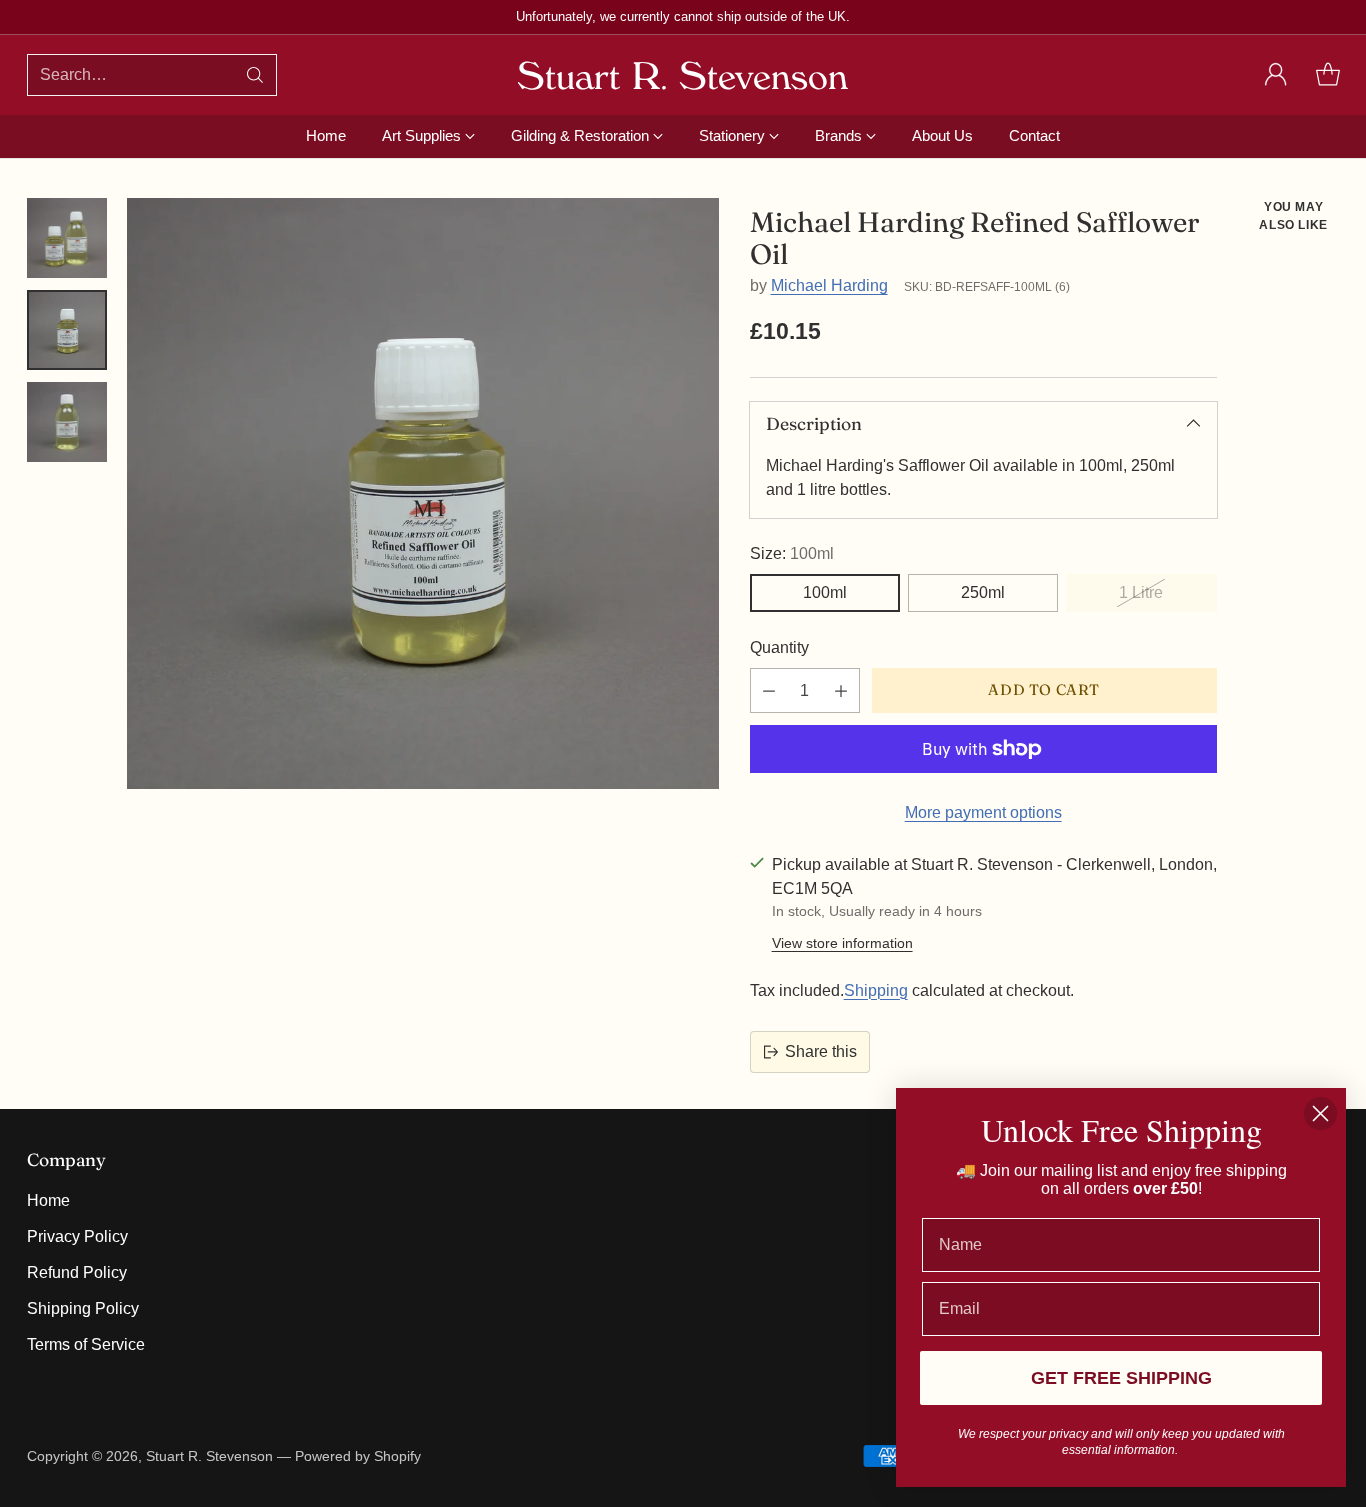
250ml (983, 592)
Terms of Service (86, 1344)
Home (48, 1200)
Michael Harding (829, 285)
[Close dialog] (1320, 1113)
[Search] (255, 75)
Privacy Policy (77, 1236)
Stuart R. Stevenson (209, 1456)
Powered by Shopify (358, 1456)
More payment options (983, 812)
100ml (825, 592)
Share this (821, 1051)
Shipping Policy (83, 1308)
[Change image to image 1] (67, 238)
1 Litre (1141, 592)
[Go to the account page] (1276, 75)
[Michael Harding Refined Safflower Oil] (423, 494)
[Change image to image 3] (67, 422)
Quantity (779, 647)
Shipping (876, 990)
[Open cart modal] (1328, 75)
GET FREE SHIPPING (1121, 1378)
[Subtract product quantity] (769, 690)
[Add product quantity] (841, 690)
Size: (792, 553)
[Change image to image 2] (67, 330)
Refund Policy (77, 1272)
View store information (842, 943)
